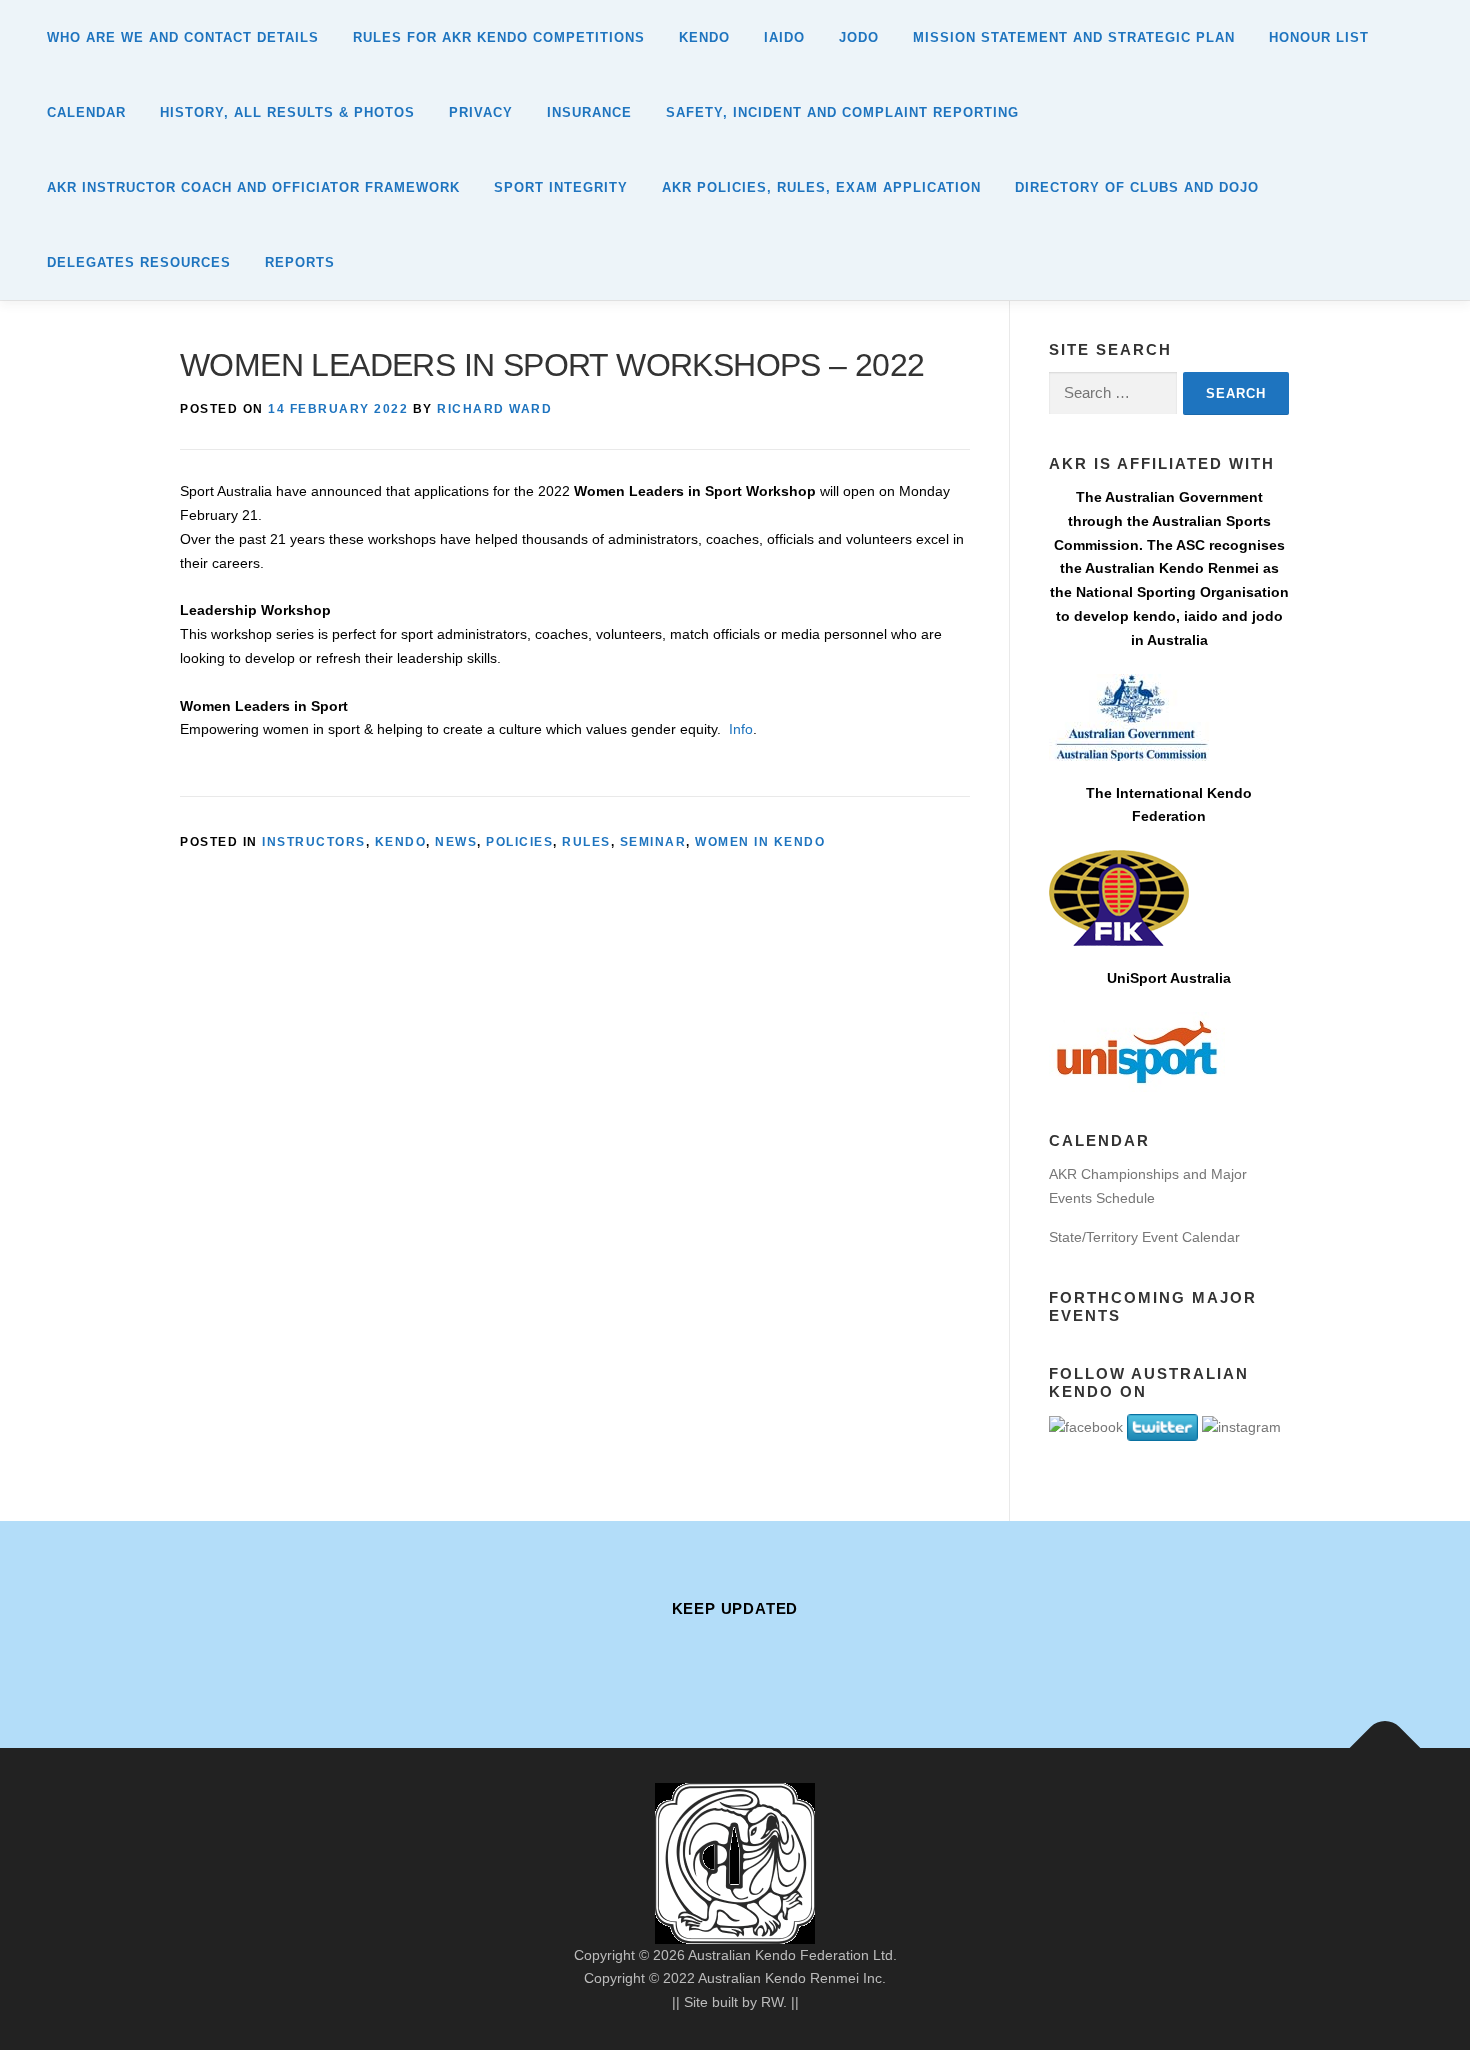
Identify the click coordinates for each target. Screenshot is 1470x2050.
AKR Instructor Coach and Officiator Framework (253, 187)
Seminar (653, 842)
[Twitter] (791, 1653)
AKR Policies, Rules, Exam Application (821, 187)
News (456, 842)
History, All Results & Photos (287, 112)
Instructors (314, 842)
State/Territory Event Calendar (1144, 1237)
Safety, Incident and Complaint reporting (842, 112)
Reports (300, 262)
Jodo (859, 37)
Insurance (589, 112)
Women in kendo (760, 842)
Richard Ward (494, 409)
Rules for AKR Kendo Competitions (499, 37)
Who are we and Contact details (183, 37)
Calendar (86, 112)
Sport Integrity (561, 187)
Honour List (1319, 37)
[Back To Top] (1385, 1747)
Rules (586, 842)
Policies (519, 842)
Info (741, 729)
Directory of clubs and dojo (1137, 187)
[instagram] (735, 1653)
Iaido (784, 37)
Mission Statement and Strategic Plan (1074, 37)
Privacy (481, 112)
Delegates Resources (139, 262)
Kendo (704, 37)
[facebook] (679, 1653)
